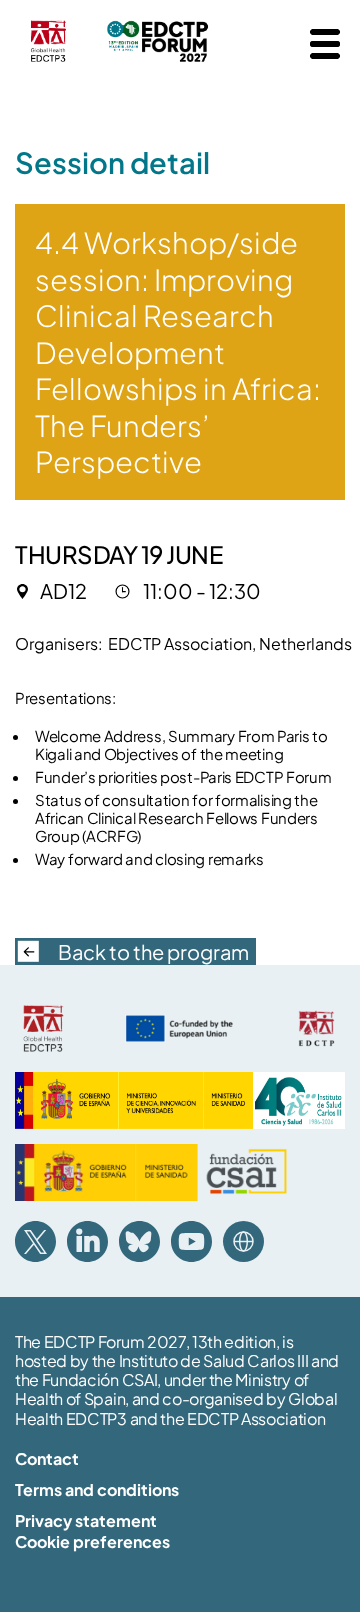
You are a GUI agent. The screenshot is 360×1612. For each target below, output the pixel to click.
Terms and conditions (97, 1489)
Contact (47, 1458)
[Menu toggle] (325, 44)
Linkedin (87, 1241)
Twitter (35, 1241)
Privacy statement (86, 1520)
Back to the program (153, 951)
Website (243, 1241)
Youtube (191, 1241)
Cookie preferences (92, 1541)
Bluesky (139, 1241)
